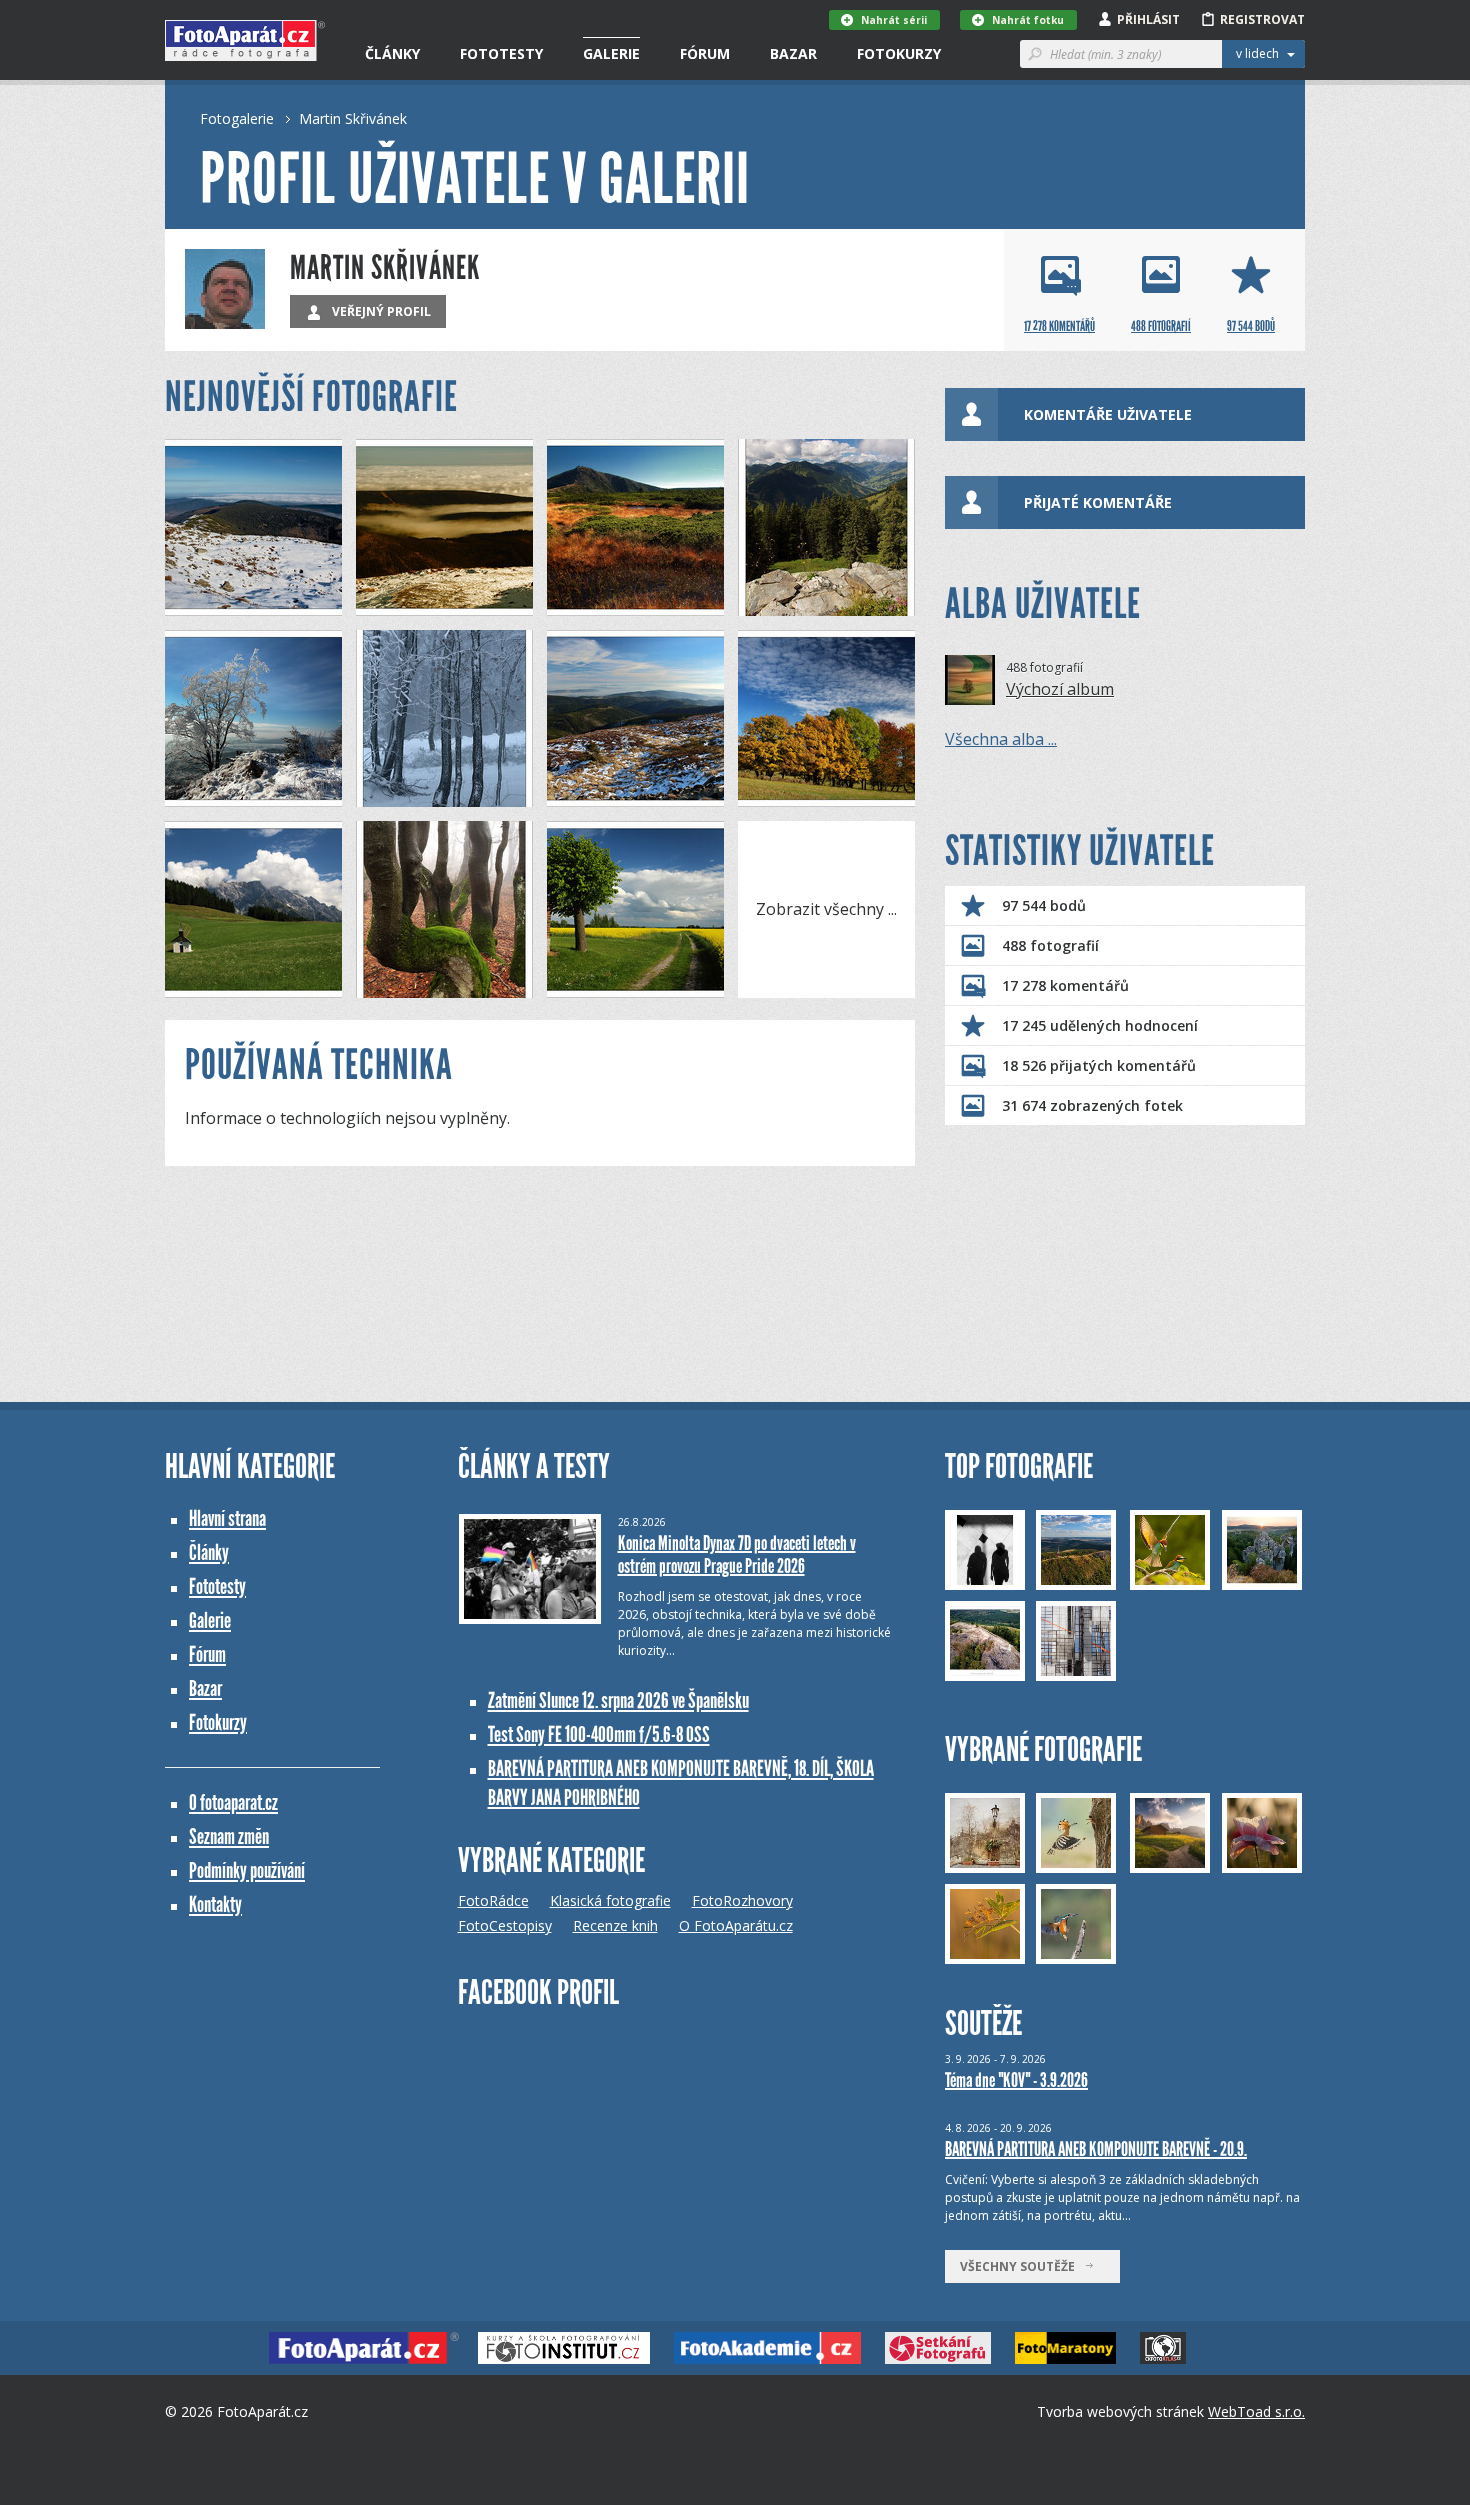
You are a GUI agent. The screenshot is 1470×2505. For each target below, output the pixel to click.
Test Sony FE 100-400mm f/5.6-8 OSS (599, 1734)
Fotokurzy (899, 53)
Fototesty (501, 53)
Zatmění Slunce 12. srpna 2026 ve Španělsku (618, 1700)
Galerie (611, 53)
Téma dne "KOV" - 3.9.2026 (1016, 2080)
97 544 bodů (1044, 905)
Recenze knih (615, 1925)
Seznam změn (229, 1836)
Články (392, 53)
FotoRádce (493, 1900)
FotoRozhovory (742, 1900)
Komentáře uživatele (1108, 414)
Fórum (705, 53)
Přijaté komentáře (1098, 502)
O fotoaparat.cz (233, 1802)
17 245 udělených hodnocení (1100, 1025)
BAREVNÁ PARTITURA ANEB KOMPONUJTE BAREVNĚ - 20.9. (1096, 2149)
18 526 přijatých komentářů (1099, 1065)
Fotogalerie (237, 118)
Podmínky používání (247, 1870)
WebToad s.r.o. (1256, 2411)
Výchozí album (1060, 689)
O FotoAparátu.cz (736, 1925)
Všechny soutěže (1022, 2266)
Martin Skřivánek (353, 118)
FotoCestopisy (505, 1925)
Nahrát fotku (1028, 20)
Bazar (793, 53)
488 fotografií (1050, 945)
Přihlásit (1148, 19)
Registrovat (1262, 19)
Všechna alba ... (1001, 739)
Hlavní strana (227, 1518)
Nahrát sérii (894, 20)
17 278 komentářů (1065, 985)
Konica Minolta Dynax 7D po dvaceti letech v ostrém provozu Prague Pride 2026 (737, 1554)
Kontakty (215, 1904)
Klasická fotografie (610, 1900)
